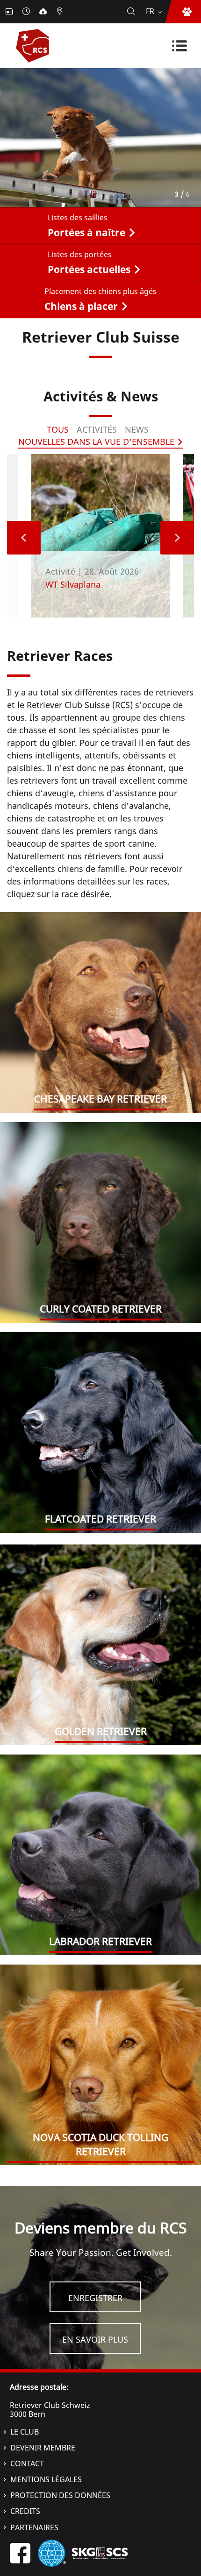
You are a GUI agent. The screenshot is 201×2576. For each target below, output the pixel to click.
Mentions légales (46, 2479)
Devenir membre (43, 2448)
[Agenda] (27, 12)
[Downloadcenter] (44, 12)
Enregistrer (95, 2298)
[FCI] (52, 2553)
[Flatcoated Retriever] (100, 1432)
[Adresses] (61, 12)
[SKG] (100, 2553)
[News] (10, 12)
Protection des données (60, 2495)
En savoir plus (95, 2339)
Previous (24, 538)
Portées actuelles (89, 269)
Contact (27, 2464)
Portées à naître (86, 232)
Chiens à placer (81, 306)
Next (177, 538)
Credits (25, 2511)
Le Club (25, 2432)
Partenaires (34, 2527)
